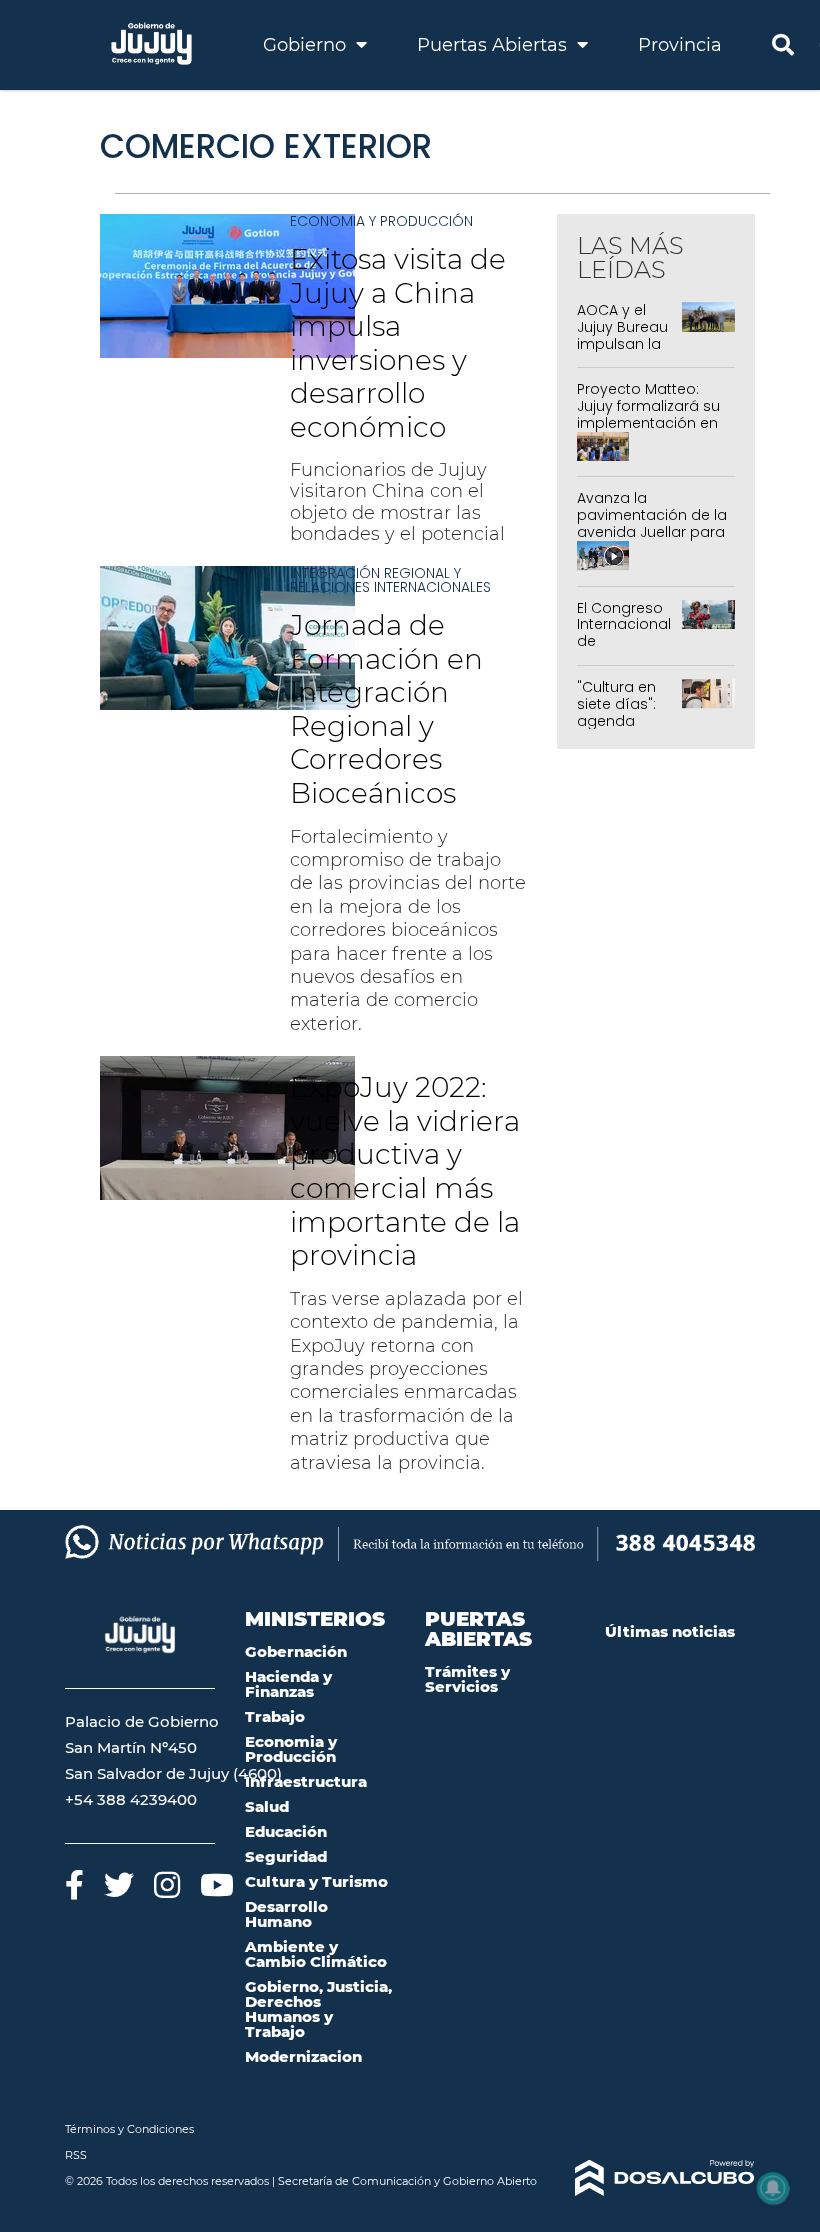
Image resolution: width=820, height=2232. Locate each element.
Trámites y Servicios (467, 1679)
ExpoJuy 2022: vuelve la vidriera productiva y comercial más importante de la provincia (405, 1171)
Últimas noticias (670, 1631)
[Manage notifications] (773, 2188)
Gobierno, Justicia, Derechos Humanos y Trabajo (318, 2009)
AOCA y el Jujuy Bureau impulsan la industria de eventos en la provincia (625, 352)
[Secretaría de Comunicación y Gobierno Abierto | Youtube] (217, 1884)
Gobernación (296, 1651)
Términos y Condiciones (129, 2129)
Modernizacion (303, 2056)
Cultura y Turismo (316, 1881)
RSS (76, 2155)
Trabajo (275, 1716)
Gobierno (307, 45)
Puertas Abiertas (494, 45)
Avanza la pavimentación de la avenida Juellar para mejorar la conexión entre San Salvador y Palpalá (652, 540)
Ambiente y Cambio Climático (316, 1954)
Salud (267, 1806)
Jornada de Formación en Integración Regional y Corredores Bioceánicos (386, 709)
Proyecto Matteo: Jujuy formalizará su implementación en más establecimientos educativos (648, 431)
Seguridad (286, 1856)
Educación (286, 1831)
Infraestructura (306, 1781)
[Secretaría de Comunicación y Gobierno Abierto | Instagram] (167, 1884)
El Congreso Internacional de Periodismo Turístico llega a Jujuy (627, 650)
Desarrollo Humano (286, 1914)
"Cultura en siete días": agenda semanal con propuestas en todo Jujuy (625, 729)
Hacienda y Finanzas (288, 1684)
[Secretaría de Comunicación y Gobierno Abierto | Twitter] (119, 1884)
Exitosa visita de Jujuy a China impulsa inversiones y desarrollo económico (398, 343)
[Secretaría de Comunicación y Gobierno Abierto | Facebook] (74, 1884)
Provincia (680, 45)
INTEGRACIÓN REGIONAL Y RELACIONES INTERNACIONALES (390, 580)
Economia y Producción (381, 221)
